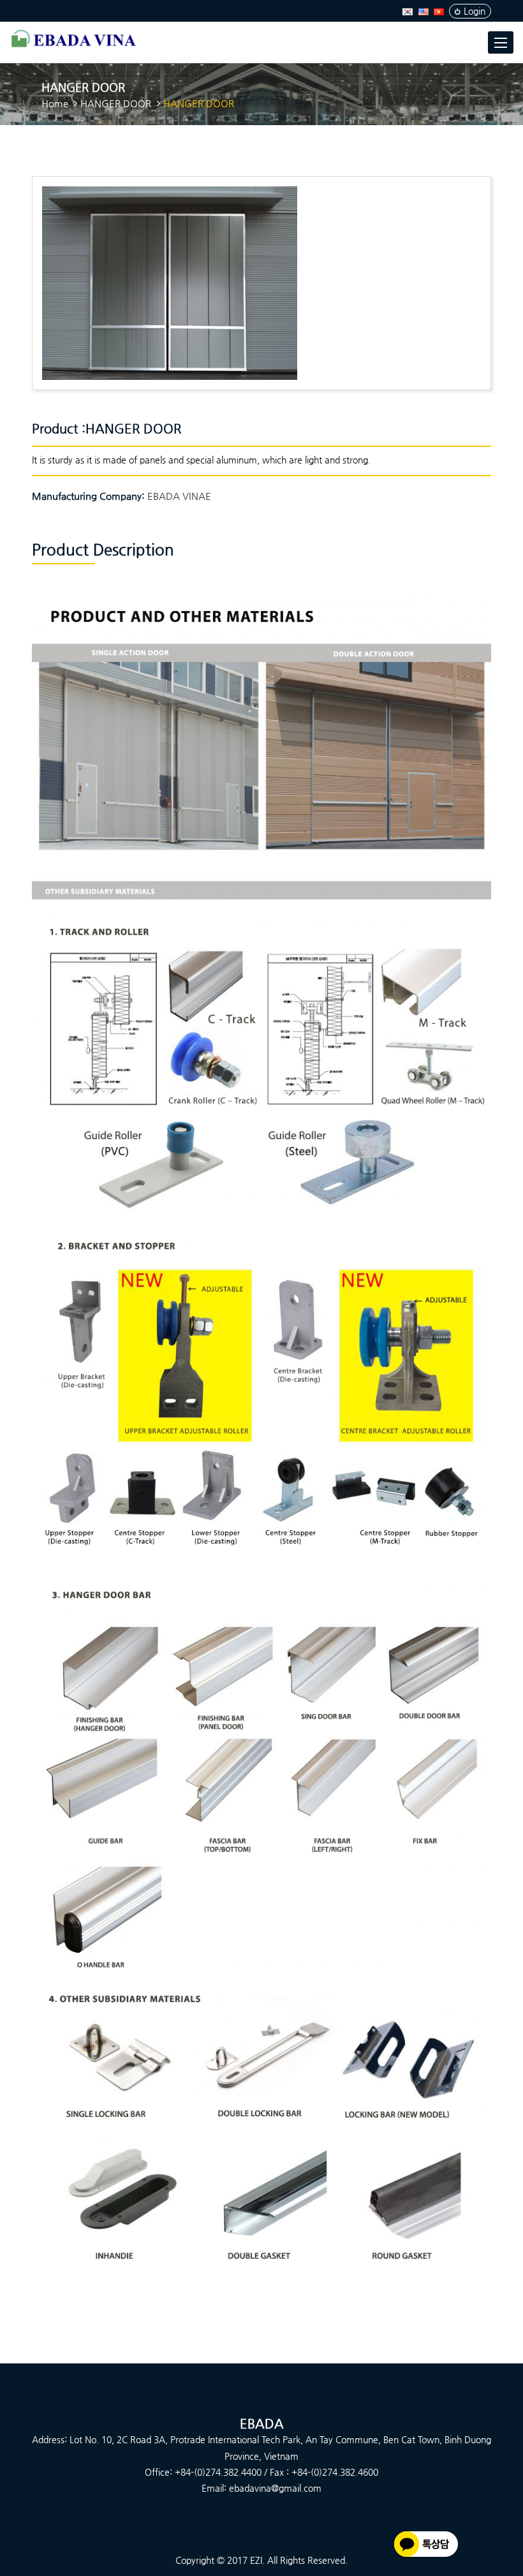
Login (475, 11)
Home (55, 103)
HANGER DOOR (116, 103)
